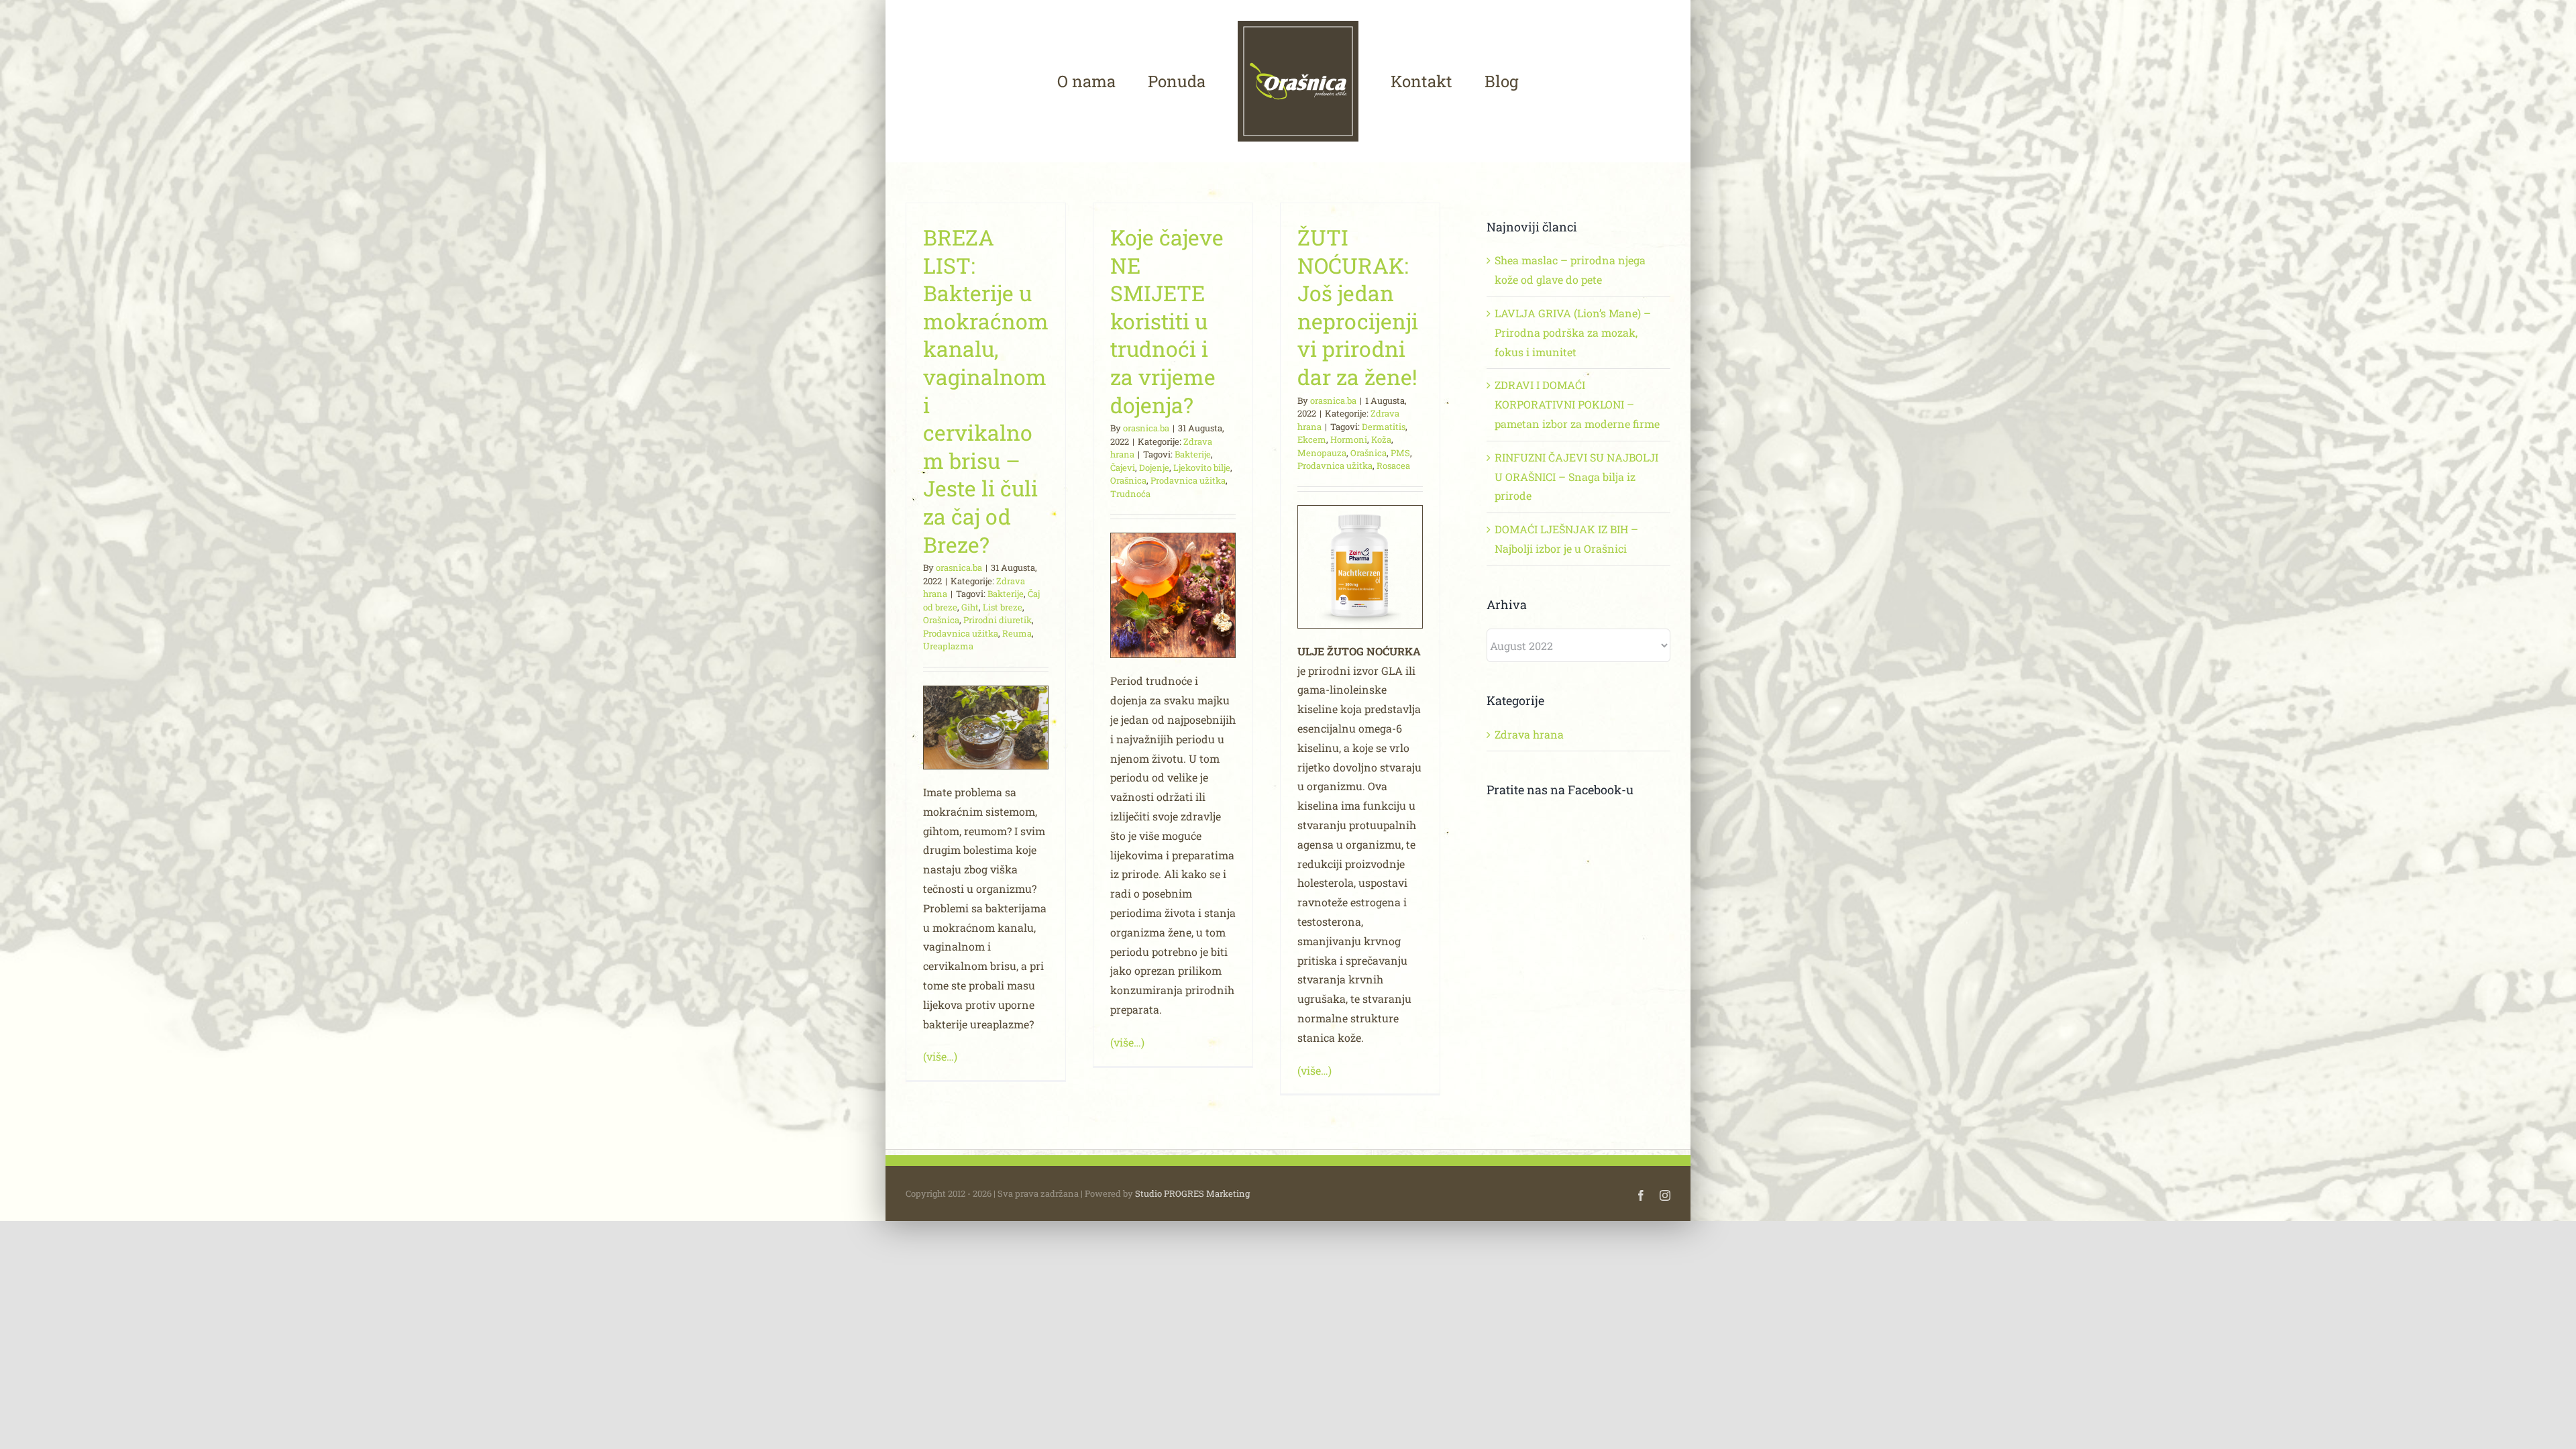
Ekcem (1312, 439)
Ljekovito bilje (1202, 468)
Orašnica (941, 620)
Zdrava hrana (1529, 734)
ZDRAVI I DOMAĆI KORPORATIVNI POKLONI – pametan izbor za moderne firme (1577, 404)
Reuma (1017, 633)
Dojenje (1154, 468)
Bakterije (1006, 594)
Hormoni (1349, 439)
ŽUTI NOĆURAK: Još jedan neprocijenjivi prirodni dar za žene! (1358, 307)
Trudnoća (1130, 494)
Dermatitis (1384, 427)
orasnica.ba (959, 568)
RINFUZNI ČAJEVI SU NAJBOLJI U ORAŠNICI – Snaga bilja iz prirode (1576, 477)
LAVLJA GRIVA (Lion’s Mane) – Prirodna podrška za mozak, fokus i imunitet (1573, 332)
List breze (1003, 607)
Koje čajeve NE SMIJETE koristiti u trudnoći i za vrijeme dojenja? (1167, 321)
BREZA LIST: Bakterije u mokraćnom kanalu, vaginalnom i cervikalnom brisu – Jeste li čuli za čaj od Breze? (986, 391)
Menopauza (1322, 453)
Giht (970, 607)
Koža (1381, 439)
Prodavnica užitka (961, 633)
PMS (1400, 453)
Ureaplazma (948, 646)
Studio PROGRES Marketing (1192, 1193)
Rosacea (1393, 466)
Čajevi (1123, 468)
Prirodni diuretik (998, 620)
